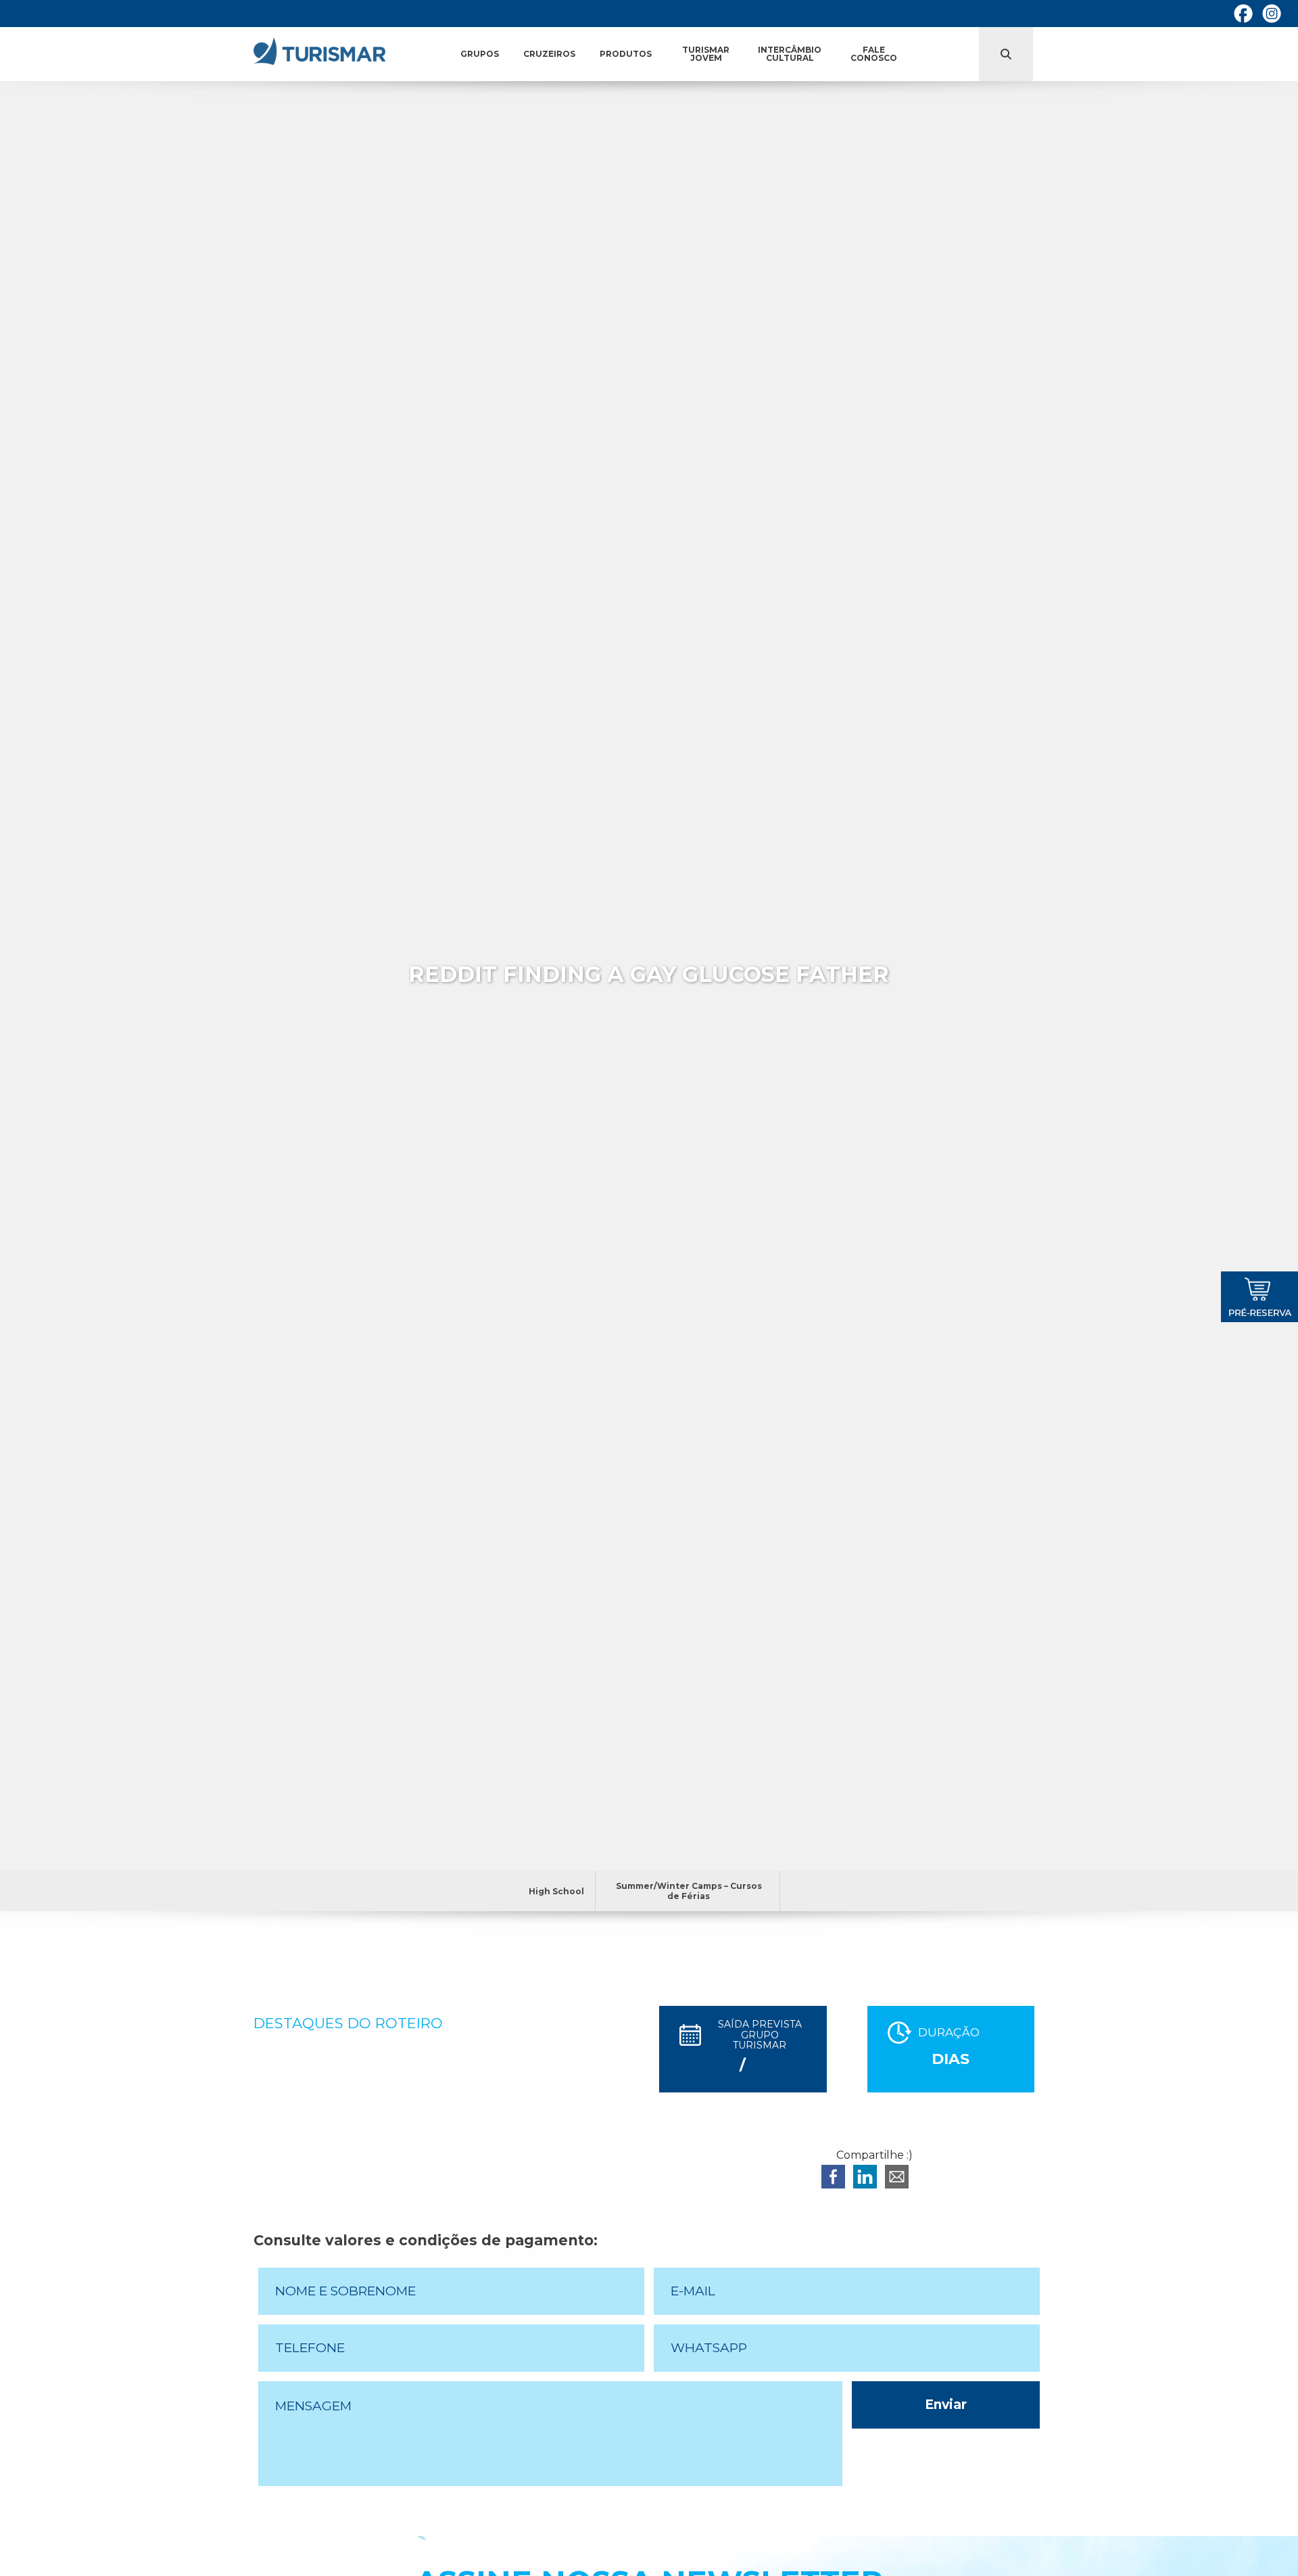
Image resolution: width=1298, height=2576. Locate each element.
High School (556, 1891)
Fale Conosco (874, 54)
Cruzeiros (549, 54)
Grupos (480, 54)
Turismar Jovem (706, 54)
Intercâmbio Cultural (790, 54)
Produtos (626, 54)
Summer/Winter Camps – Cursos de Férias (689, 1891)
